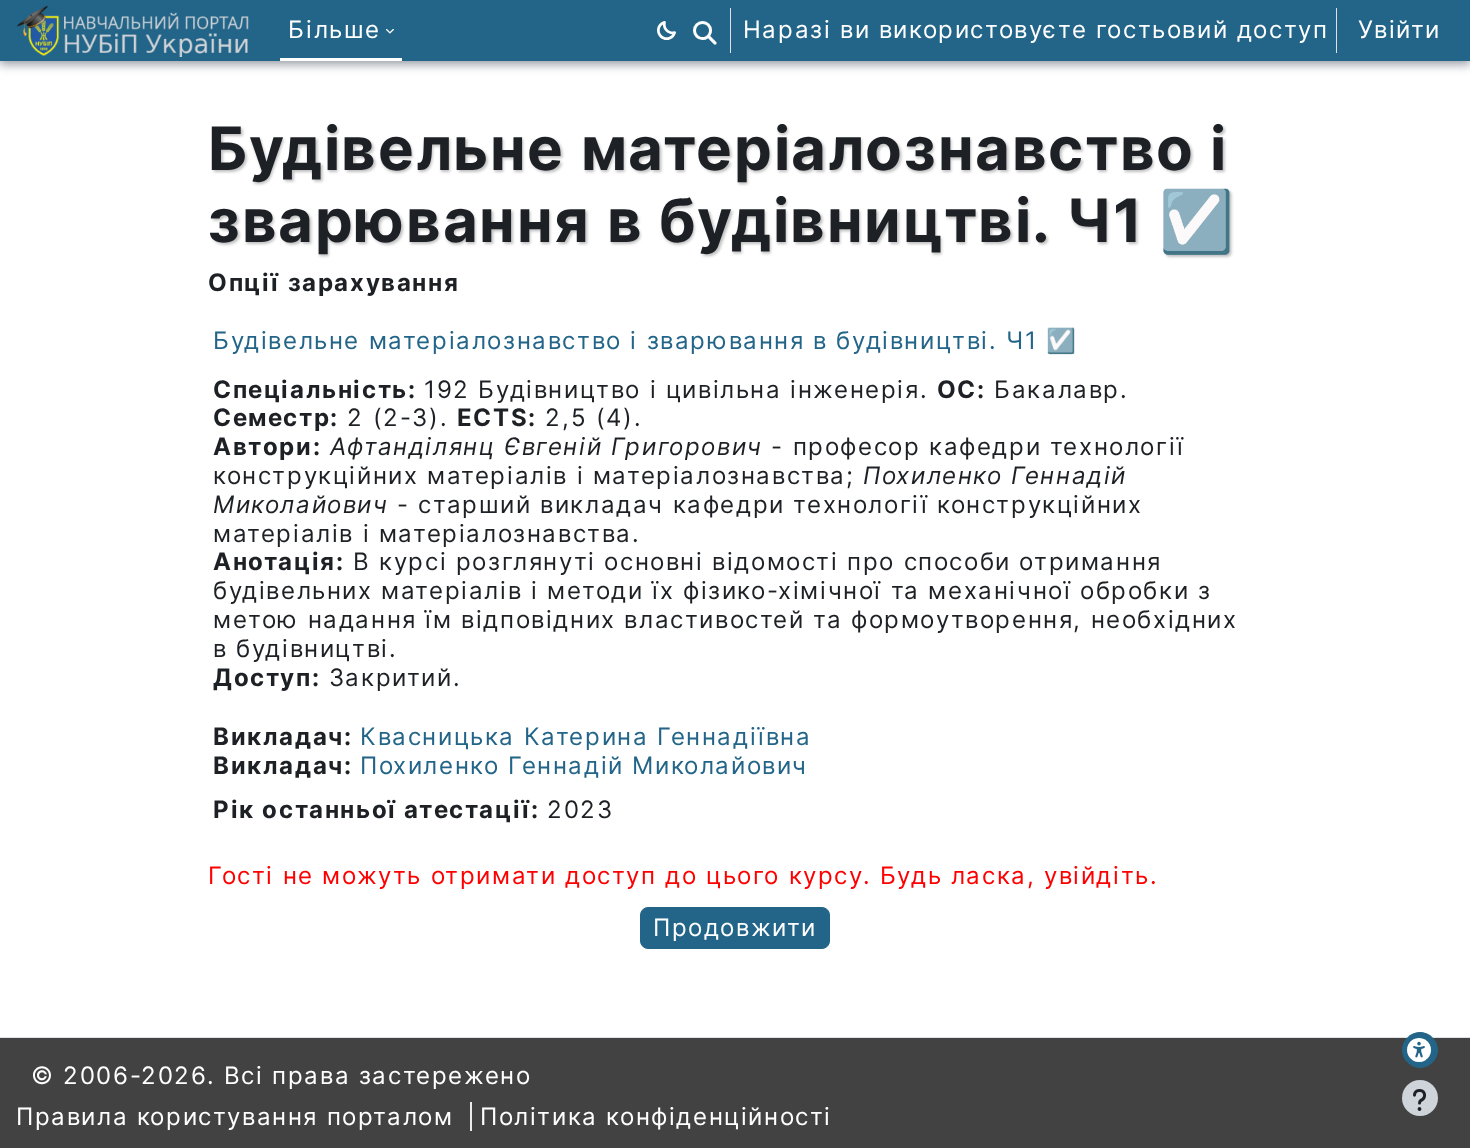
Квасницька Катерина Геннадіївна (586, 736)
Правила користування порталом (234, 1116)
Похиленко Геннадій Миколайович (584, 765)
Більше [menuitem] (334, 29)
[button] (705, 30)
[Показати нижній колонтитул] (1420, 1098)
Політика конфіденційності (656, 1116)
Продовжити (735, 927)
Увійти (1399, 29)
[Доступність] (1420, 1050)
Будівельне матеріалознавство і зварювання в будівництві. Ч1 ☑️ (645, 340)
